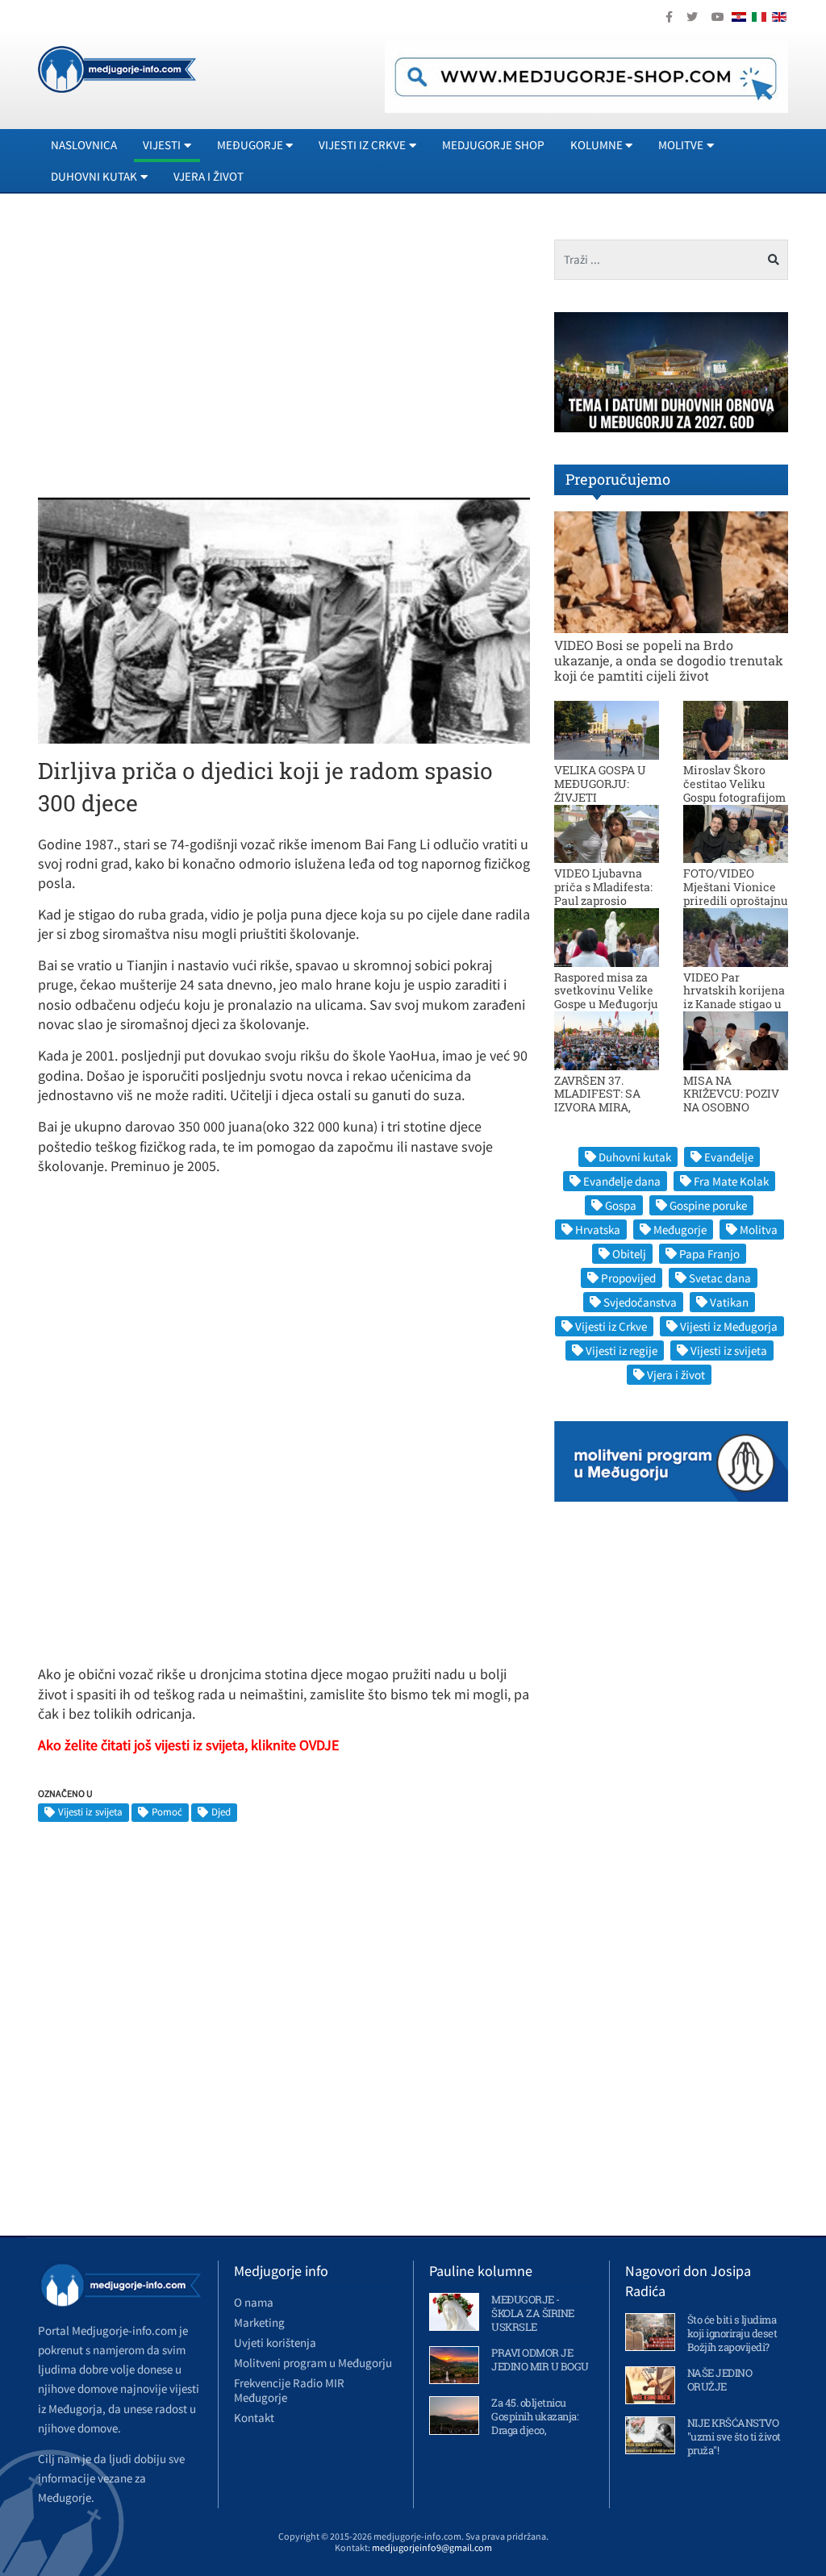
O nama (254, 2302)
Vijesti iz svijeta (90, 1812)
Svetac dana (720, 1278)
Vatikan (729, 1302)
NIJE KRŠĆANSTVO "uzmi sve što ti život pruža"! (734, 2436)
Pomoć (167, 1812)
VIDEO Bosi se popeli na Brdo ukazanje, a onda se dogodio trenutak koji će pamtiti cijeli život (669, 660)
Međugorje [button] (250, 145)
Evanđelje (729, 1157)
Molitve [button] (681, 145)
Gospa (621, 1205)
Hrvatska (598, 1230)
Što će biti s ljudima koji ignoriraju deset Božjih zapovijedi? (732, 2333)
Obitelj (629, 1254)
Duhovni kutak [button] (94, 176)
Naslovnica (84, 145)
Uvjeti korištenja (275, 2343)
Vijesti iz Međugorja (729, 1326)
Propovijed (628, 1278)
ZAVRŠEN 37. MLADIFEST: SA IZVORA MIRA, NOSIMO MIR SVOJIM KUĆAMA (603, 1107)
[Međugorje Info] (117, 68)
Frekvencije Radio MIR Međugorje (289, 2390)
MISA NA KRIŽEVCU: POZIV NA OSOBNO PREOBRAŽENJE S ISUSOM (732, 1107)
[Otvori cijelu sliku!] (284, 619)
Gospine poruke (708, 1205)
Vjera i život (209, 176)
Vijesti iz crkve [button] (362, 145)
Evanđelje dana (622, 1181)
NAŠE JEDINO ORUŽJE (720, 2380)
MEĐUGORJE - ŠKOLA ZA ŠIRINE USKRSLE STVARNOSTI (533, 2320)
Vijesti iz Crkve (611, 1326)
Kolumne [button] (597, 145)
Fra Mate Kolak (731, 1181)
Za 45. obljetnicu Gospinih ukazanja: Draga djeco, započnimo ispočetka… (535, 2430)
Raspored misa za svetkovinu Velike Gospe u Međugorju (606, 991)
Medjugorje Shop (493, 145)
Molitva (759, 1230)
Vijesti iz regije (622, 1351)
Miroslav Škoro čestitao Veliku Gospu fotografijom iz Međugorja (734, 790)
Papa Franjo (709, 1254)
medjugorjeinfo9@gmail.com (432, 2547)
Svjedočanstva (640, 1302)
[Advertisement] (173, 352)
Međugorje (680, 1230)
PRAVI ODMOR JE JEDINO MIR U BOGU (540, 2359)
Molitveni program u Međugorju (313, 2363)
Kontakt (254, 2418)
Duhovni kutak (635, 1157)
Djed (221, 1812)
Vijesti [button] (162, 145)
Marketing (259, 2322)
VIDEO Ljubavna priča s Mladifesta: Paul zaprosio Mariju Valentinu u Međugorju (605, 900)
